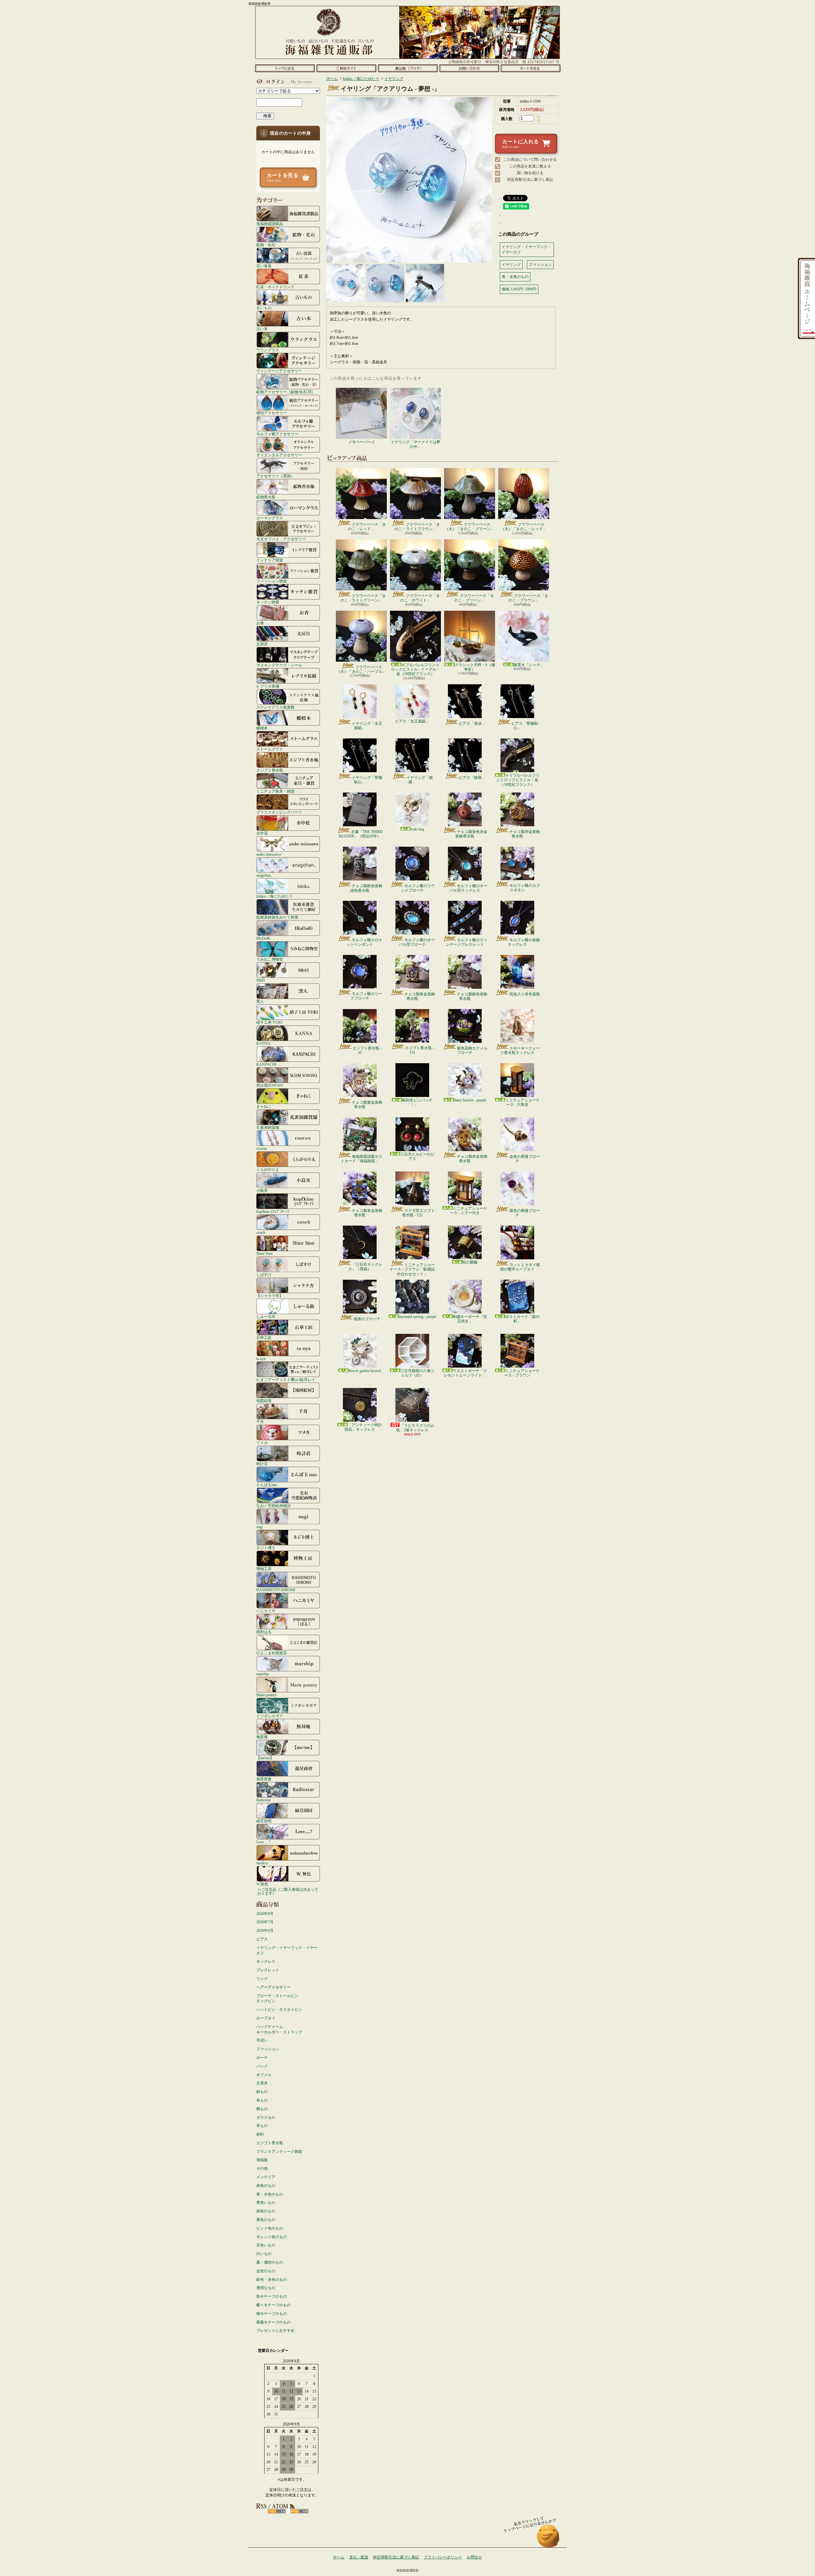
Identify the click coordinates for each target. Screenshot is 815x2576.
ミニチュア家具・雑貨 (275, 791)
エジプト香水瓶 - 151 (419, 1050)
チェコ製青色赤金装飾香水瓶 (471, 834)
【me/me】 (265, 1758)
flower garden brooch (365, 1371)
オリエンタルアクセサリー (279, 455)
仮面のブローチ (367, 1319)
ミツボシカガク (270, 1716)
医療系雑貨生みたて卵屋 (277, 917)
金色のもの (266, 2271)
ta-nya (261, 1359)
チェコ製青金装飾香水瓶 (420, 996)
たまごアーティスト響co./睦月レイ (286, 1380)
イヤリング (394, 79)
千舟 (260, 1422)
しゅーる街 (266, 1316)
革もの (262, 2126)
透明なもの (266, 2288)
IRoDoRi (263, 938)
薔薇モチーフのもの (273, 2322)
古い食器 (264, 266)
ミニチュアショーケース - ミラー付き (468, 1211)
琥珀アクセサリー (272, 413)
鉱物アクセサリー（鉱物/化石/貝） (286, 392)
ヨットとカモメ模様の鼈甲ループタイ (520, 1267)
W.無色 (262, 1884)
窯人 (260, 1001)
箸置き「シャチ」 (529, 665)
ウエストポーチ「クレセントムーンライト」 (465, 1373)
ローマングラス (270, 518)
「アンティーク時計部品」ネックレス (363, 1427)
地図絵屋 (264, 1401)
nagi (259, 1527)
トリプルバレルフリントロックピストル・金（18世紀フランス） (518, 780)
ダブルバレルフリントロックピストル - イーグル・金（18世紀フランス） (415, 669)
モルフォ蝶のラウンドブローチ (418, 888)
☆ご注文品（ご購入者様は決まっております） (288, 1891)
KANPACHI (266, 1064)
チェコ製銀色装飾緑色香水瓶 (366, 888)
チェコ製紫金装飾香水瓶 (367, 1105)
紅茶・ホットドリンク (275, 287)
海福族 (262, 2160)
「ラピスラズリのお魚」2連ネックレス (415, 1428)
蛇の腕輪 (470, 1262)
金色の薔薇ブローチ (525, 1159)
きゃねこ (264, 1106)
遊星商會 (264, 1779)
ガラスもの (266, 2117)
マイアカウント (287, 82)
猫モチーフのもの (272, 2314)
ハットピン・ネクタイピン (279, 2010)
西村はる (264, 1632)
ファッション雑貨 (272, 581)
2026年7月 (265, 1922)
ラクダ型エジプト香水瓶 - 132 (418, 1213)
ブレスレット (268, 1970)
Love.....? (263, 1842)
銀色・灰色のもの (272, 2280)
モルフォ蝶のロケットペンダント (364, 942)
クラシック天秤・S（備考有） (475, 667)
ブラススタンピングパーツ (279, 812)
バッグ (262, 2066)
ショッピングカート (531, 68)
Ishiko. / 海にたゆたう (274, 896)
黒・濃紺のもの (270, 2262)
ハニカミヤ (266, 1611)
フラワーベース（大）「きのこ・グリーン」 (470, 527)
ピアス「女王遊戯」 (412, 721)
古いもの (264, 308)
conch (261, 1232)
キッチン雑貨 (268, 602)
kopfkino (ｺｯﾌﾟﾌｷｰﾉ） (274, 1211)
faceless (262, 1863)
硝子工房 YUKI (269, 1022)
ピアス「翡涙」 (472, 723)
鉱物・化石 (266, 245)
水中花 (262, 833)
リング (262, 1979)
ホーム (285, 68)
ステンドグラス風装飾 (275, 707)
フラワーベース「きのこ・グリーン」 (474, 598)
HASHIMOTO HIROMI (276, 1590)
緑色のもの (266, 2211)
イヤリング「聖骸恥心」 (367, 780)
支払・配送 (359, 2557)
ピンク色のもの (270, 2228)
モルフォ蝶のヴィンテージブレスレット (467, 942)
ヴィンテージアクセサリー (279, 371)
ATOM (299, 2511)
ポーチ (262, 2058)
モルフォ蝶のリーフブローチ (366, 996)
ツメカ (262, 1443)
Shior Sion (264, 1253)
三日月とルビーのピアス (417, 1156)
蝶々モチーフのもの (273, 2305)
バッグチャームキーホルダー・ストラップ (279, 2029)
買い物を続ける (530, 173)
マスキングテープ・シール (279, 665)
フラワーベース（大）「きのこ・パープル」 (361, 669)
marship (262, 1674)
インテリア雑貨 (270, 560)
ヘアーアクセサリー (273, 1987)
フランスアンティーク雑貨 (279, 2152)
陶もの (262, 2109)
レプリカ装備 (268, 686)
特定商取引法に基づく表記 (530, 180)
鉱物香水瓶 (266, 497)
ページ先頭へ (548, 2539)
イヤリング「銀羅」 (420, 780)
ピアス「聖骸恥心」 (525, 726)
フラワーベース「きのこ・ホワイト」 (420, 598)
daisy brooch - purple (470, 1100)
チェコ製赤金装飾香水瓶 (525, 834)
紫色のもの (266, 2220)
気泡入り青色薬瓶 (525, 994)
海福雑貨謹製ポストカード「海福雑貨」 (361, 1159)
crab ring (417, 829)
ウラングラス (268, 350)
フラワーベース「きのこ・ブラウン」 (528, 598)
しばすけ (264, 1274)
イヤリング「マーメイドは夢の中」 (415, 444)
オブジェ (264, 2075)
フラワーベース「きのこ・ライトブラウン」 (417, 527)
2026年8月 (265, 1914)
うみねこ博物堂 (270, 959)
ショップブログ (408, 68)
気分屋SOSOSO (270, 1085)
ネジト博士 (266, 1548)
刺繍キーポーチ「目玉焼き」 (470, 1319)
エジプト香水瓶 (270, 770)
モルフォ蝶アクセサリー (277, 434)
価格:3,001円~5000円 (519, 289)
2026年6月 (265, 1931)
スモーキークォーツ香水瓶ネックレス (520, 1050)
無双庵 (262, 1737)
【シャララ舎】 (270, 1295)
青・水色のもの (270, 2194)
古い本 (262, 329)
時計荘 (262, 1464)
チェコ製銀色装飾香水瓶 (472, 996)
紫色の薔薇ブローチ (525, 1213)
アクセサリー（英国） (275, 476)
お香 (260, 623)
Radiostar (263, 1800)
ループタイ (266, 2018)
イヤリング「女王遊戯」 (367, 726)
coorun (262, 1148)
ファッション (268, 2049)
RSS (277, 2511)
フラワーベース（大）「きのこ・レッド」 (524, 527)
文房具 (262, 644)
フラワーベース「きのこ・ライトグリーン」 (363, 598)
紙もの (262, 2092)
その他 (262, 2168)
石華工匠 (264, 1338)
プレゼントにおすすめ (275, 2330)
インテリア (266, 2177)
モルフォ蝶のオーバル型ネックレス (468, 888)
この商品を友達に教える (530, 166)
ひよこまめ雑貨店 (272, 1653)
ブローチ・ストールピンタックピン (277, 1999)
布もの (262, 2100)
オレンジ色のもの (272, 2237)
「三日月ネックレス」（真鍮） (365, 1267)
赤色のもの (266, 2186)
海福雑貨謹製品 (270, 224)
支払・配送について (346, 68)
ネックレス (266, 1961)
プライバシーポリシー (443, 2557)
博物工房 (264, 1569)
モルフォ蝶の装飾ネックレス (524, 942)
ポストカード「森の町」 (522, 1319)
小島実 (262, 1190)
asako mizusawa (269, 854)
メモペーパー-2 (361, 442)
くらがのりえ (268, 1169)
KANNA (263, 1043)
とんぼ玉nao (267, 1485)
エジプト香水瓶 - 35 (367, 1050)
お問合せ (469, 68)
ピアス (262, 1939)
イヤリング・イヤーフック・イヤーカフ (287, 1950)
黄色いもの (266, 2202)
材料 (260, 2134)
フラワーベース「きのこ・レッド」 (367, 527)
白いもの (264, 2254)
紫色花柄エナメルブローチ (472, 1050)
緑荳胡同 (264, 1821)
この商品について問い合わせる (530, 160)
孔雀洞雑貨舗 (268, 1127)
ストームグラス (270, 749)
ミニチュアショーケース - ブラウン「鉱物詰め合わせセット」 (412, 1269)
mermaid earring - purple (418, 1317)
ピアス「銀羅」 (472, 778)
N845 (261, 980)
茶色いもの (266, 2245)
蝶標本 (262, 728)
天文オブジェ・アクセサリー (281, 539)
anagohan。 (265, 875)
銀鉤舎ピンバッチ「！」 (417, 1102)
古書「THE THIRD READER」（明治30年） (361, 834)
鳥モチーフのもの (272, 2296)
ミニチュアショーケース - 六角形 (522, 1102)
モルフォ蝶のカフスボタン (525, 888)
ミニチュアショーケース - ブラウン (522, 1373)
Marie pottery (266, 1695)
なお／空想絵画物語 (273, 1506)
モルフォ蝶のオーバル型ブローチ (417, 942)
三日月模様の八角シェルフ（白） (417, 1373)
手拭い (262, 2040)
